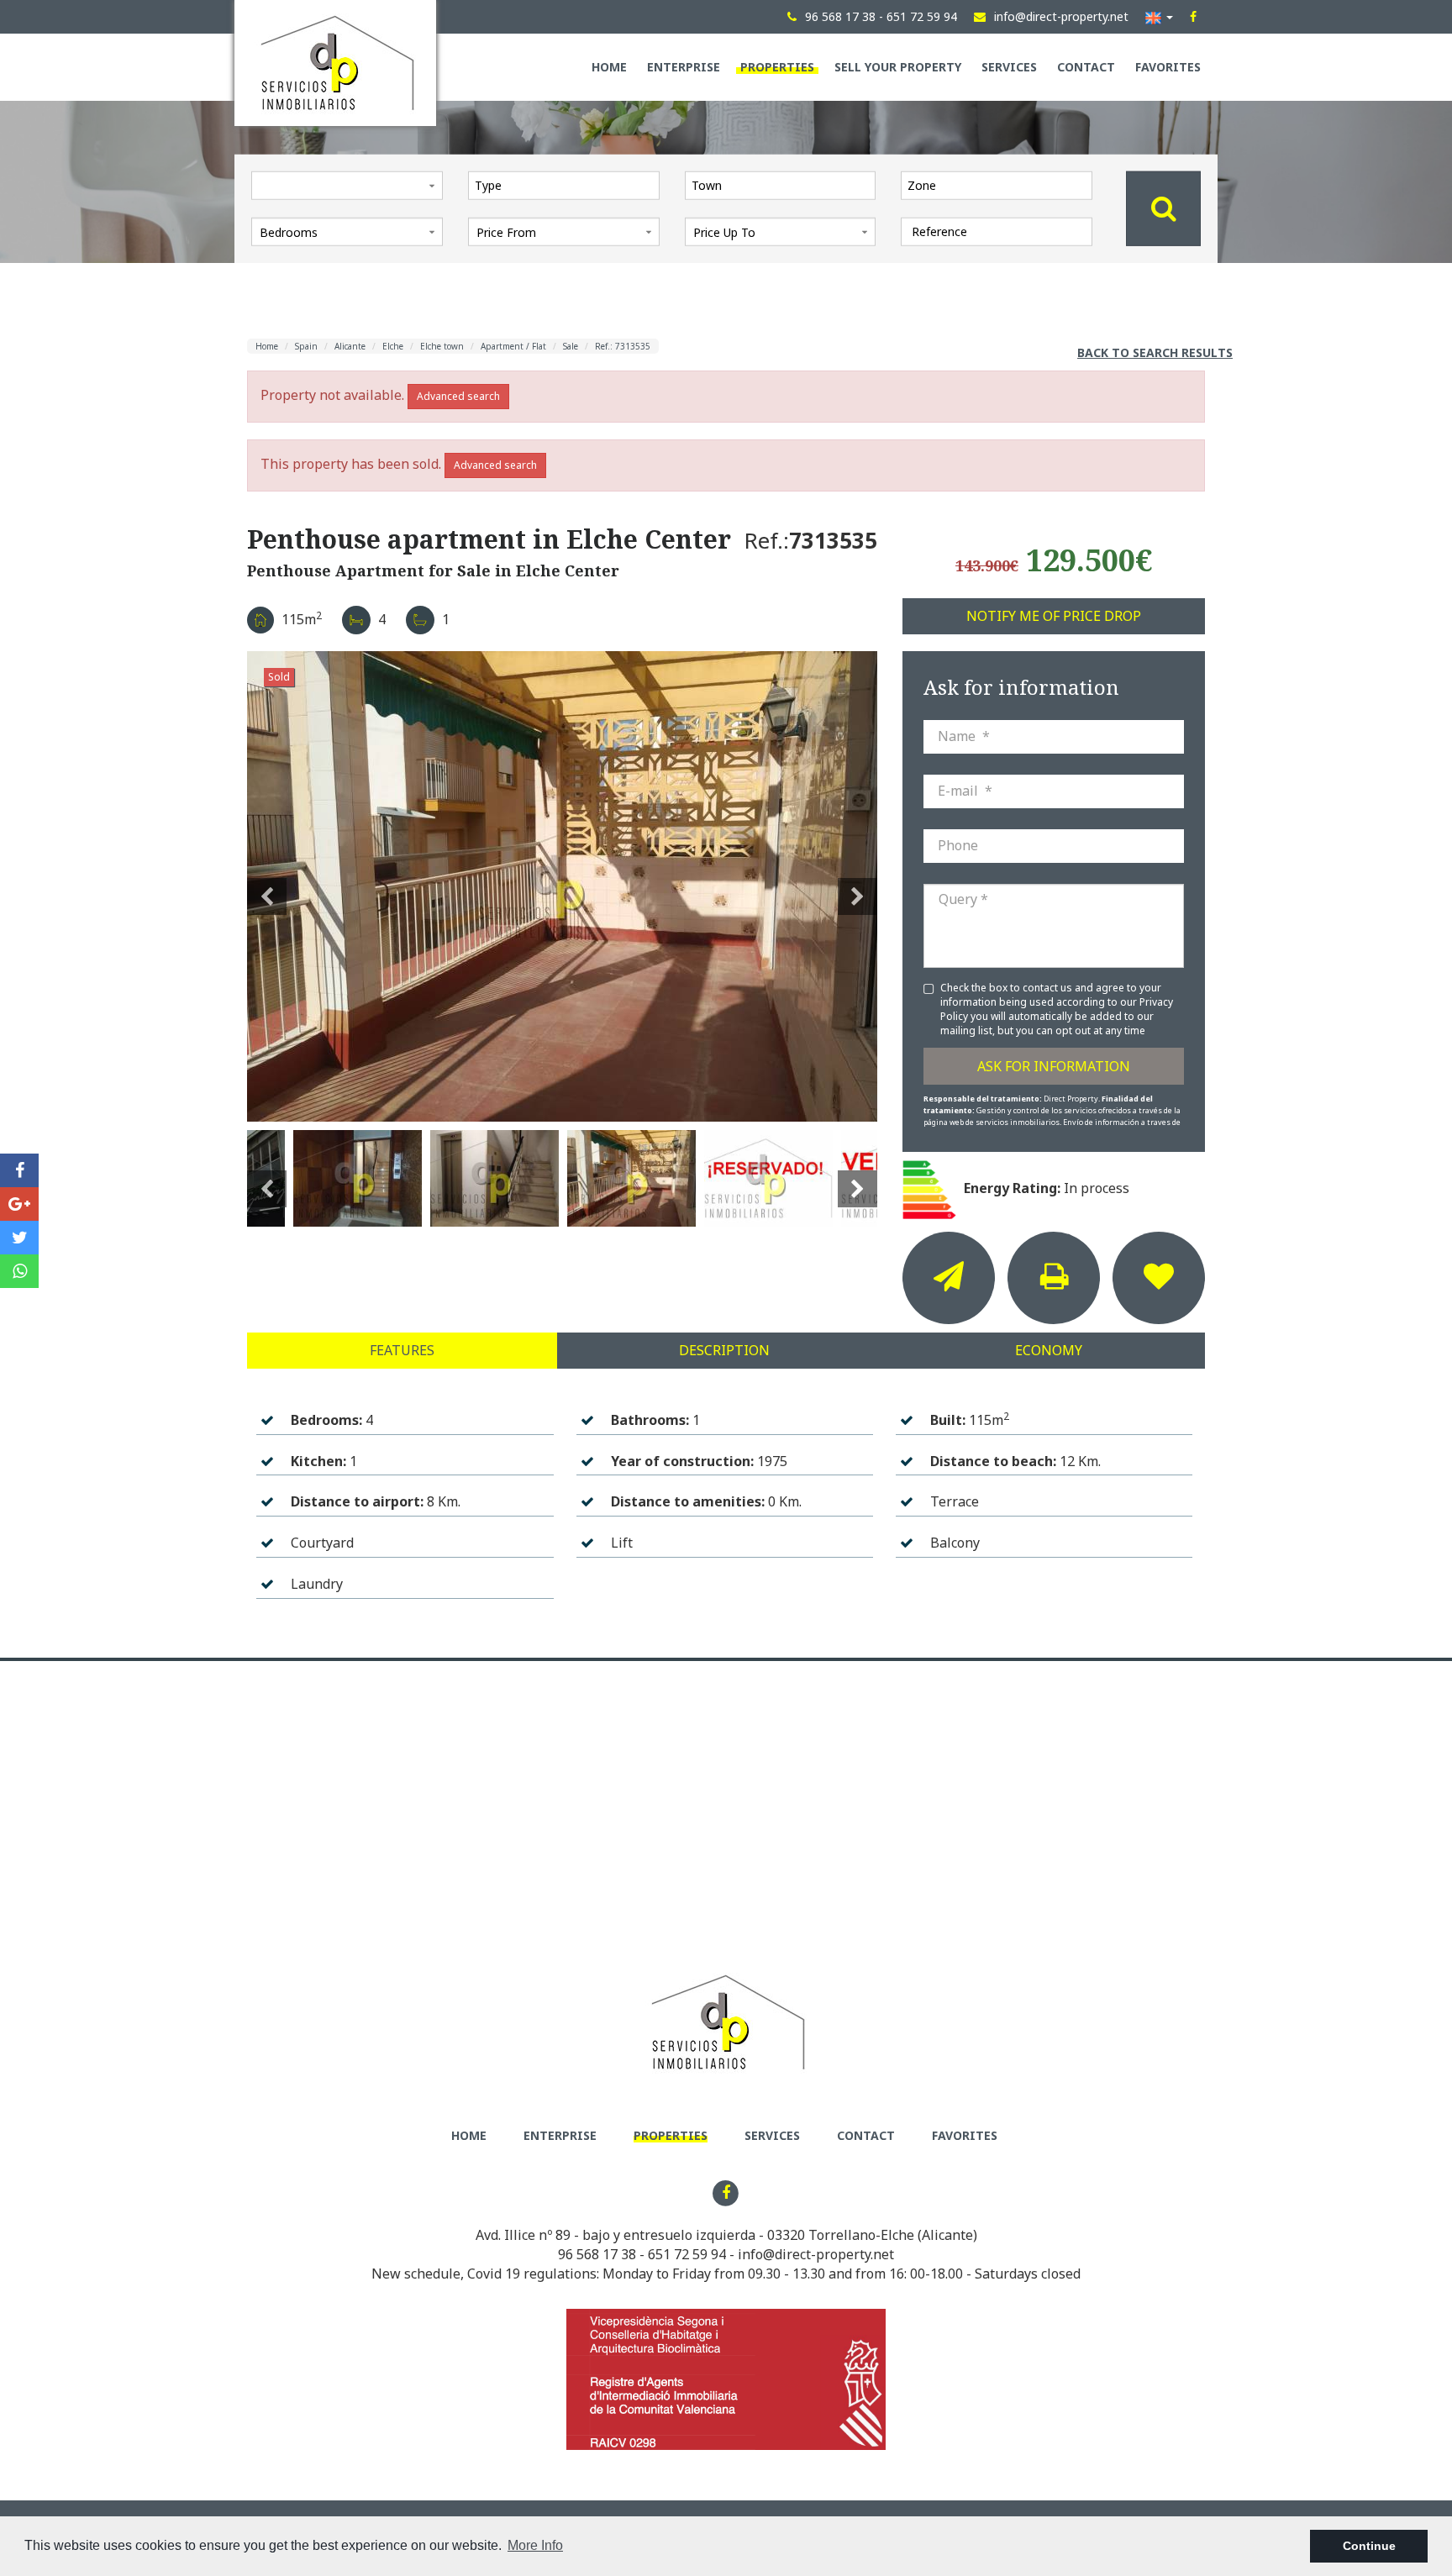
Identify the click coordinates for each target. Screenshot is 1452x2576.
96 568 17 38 (597, 2254)
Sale (571, 346)
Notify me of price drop (1054, 616)
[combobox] (564, 185)
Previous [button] (267, 886)
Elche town (442, 346)
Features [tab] (402, 1350)
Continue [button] (1369, 2546)
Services (1009, 67)
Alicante (350, 346)
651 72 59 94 (687, 2254)
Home (609, 67)
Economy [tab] (1049, 1350)
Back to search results (1155, 352)
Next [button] (858, 886)
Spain (306, 346)
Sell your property (898, 67)
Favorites (1168, 67)
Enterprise (684, 67)
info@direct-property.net (816, 2254)
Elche (393, 346)
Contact (1086, 67)
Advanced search (458, 396)
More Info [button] (535, 2545)
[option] (562, 886)
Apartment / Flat (513, 346)
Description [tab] (724, 1350)
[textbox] (568, 185)
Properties (777, 67)
